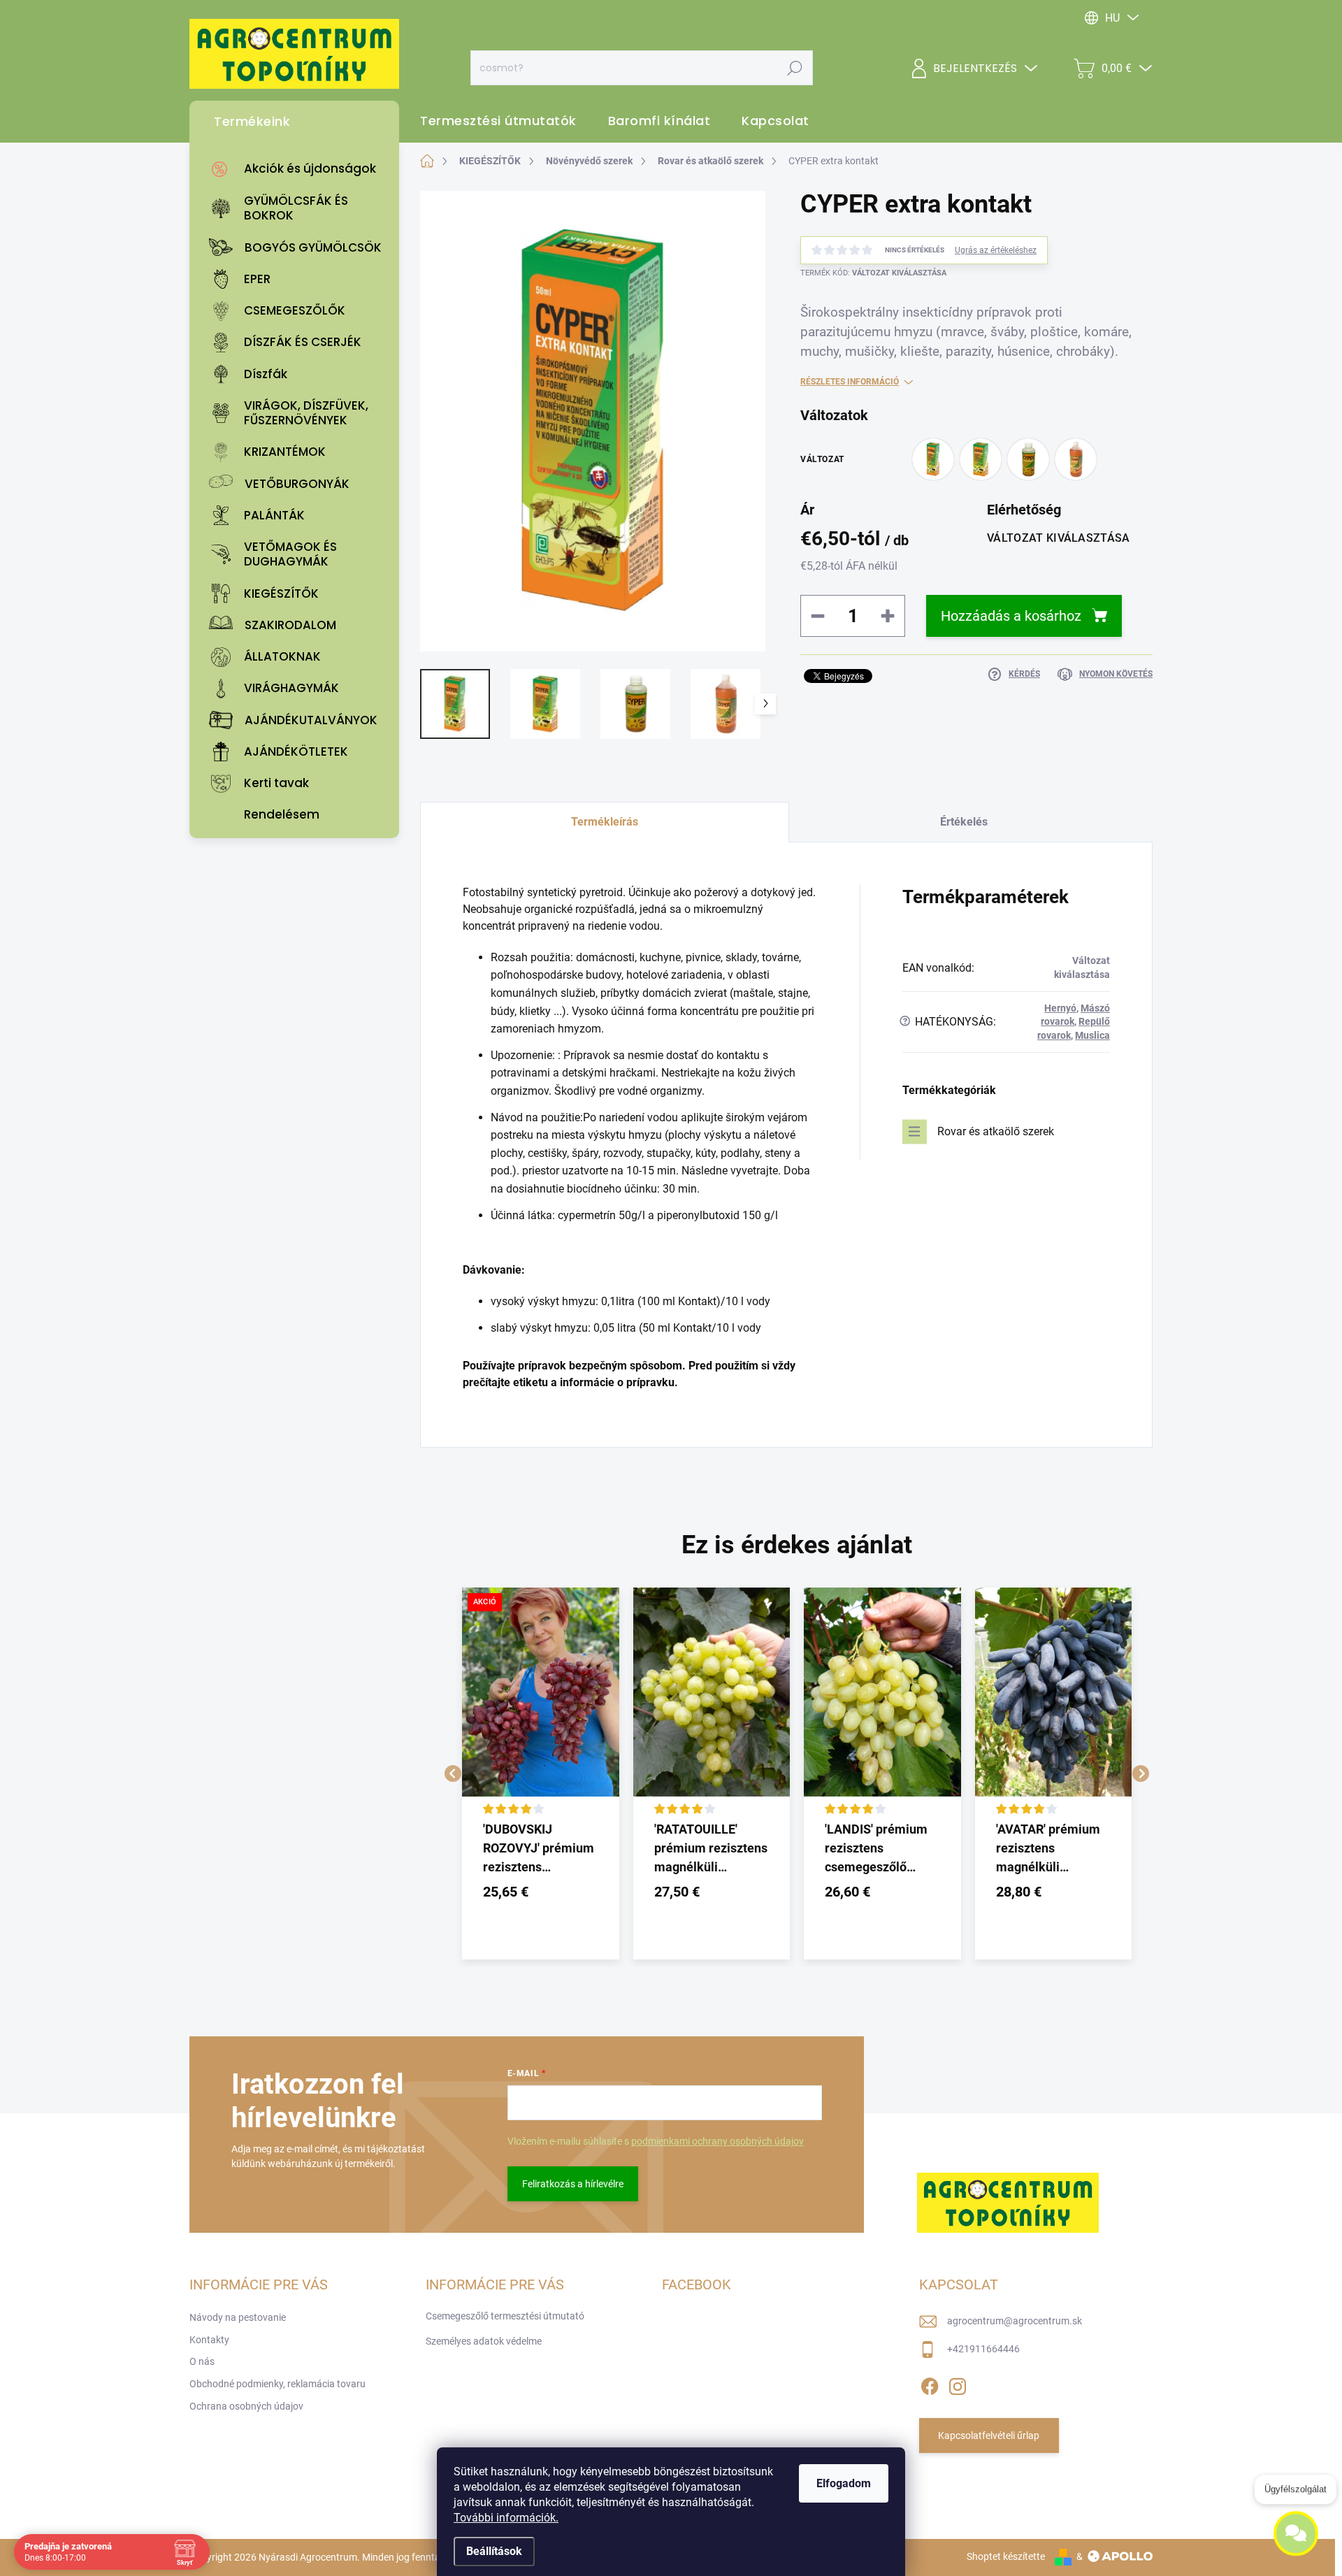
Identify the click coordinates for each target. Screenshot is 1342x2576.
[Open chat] (1296, 2542)
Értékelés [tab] (964, 822)
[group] (541, 1773)
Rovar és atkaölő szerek (996, 1131)
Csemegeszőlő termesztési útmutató (505, 2316)
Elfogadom (844, 2483)
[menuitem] (298, 169)
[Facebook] (930, 2384)
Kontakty (209, 2340)
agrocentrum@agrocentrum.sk (1015, 2321)
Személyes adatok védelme (484, 2341)
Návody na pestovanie (238, 2317)
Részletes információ (850, 382)
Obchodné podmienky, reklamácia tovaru (277, 2384)
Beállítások (494, 2551)
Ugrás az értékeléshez (996, 250)
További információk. (506, 2518)
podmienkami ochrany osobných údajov (717, 2141)
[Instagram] (958, 2384)
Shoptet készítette (1006, 2556)
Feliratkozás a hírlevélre (573, 2184)
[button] (541, 1892)
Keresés (794, 68)
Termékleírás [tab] (605, 822)
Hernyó (1060, 1008)
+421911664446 (983, 2349)
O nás (202, 2361)
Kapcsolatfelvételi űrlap (989, 2435)
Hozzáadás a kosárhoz (1011, 616)
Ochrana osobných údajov (246, 2406)
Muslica (1092, 1035)
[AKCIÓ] (541, 1703)
